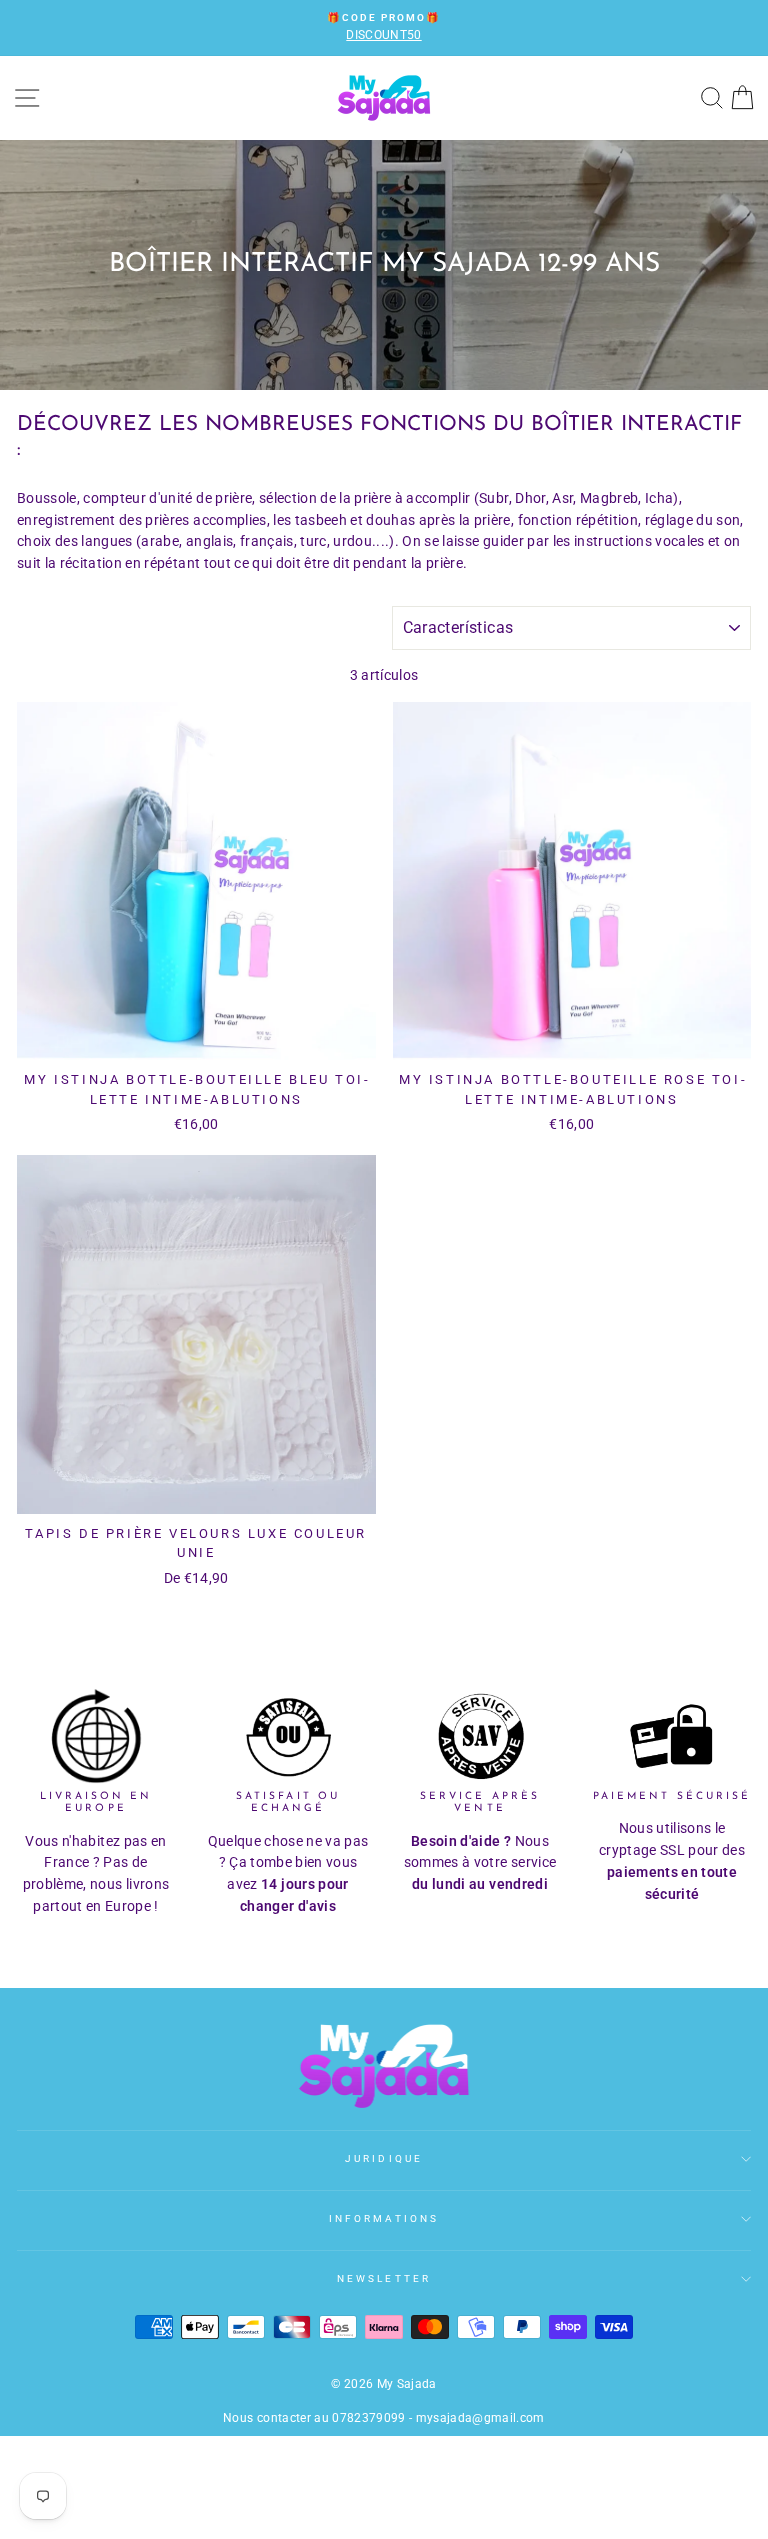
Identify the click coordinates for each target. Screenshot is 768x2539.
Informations (384, 2218)
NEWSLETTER (384, 2278)
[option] (384, 28)
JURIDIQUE (384, 2158)
